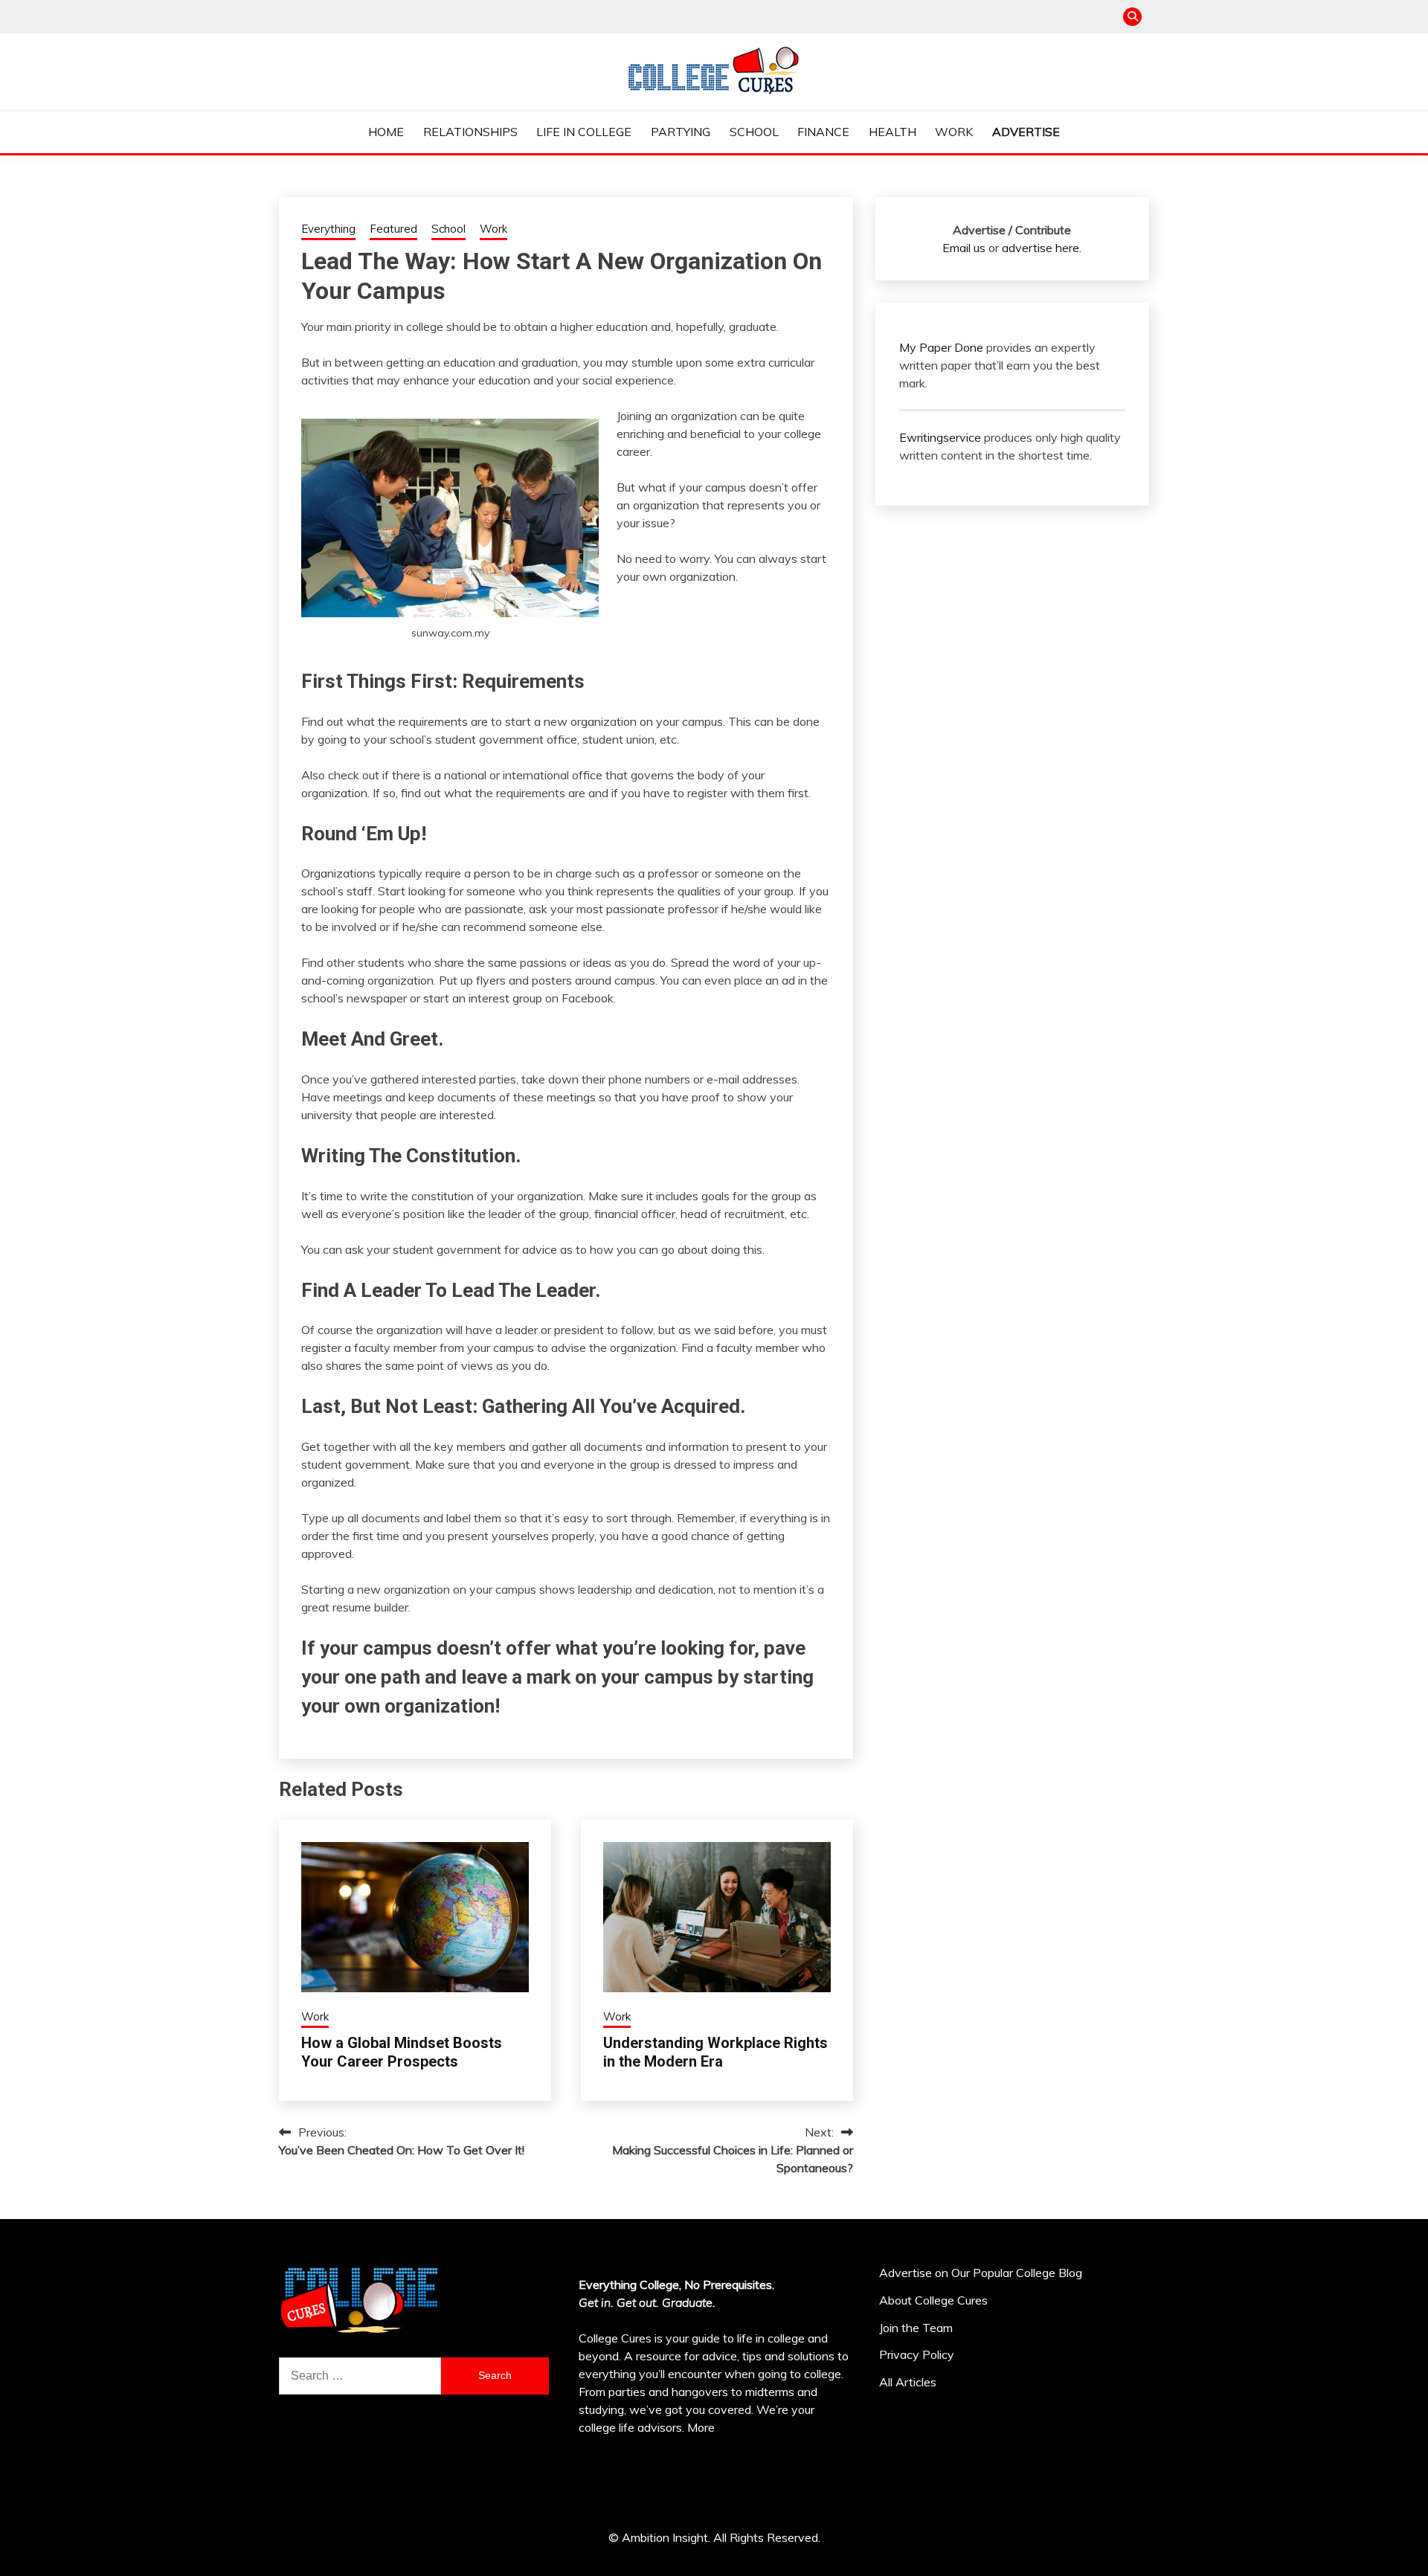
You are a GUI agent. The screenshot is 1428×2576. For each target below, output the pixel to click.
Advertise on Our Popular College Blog (981, 2273)
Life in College (584, 132)
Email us (964, 248)
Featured (393, 229)
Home (386, 132)
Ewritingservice (940, 437)
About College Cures (933, 2300)
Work (954, 132)
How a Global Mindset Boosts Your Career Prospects (402, 2052)
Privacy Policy (917, 2354)
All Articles (908, 2382)
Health (892, 132)
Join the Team (916, 2328)
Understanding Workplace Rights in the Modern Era (715, 2052)
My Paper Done (941, 347)
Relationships (470, 132)
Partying (681, 132)
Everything (328, 229)
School (754, 132)
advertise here (1041, 248)
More (701, 2427)
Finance (823, 132)
